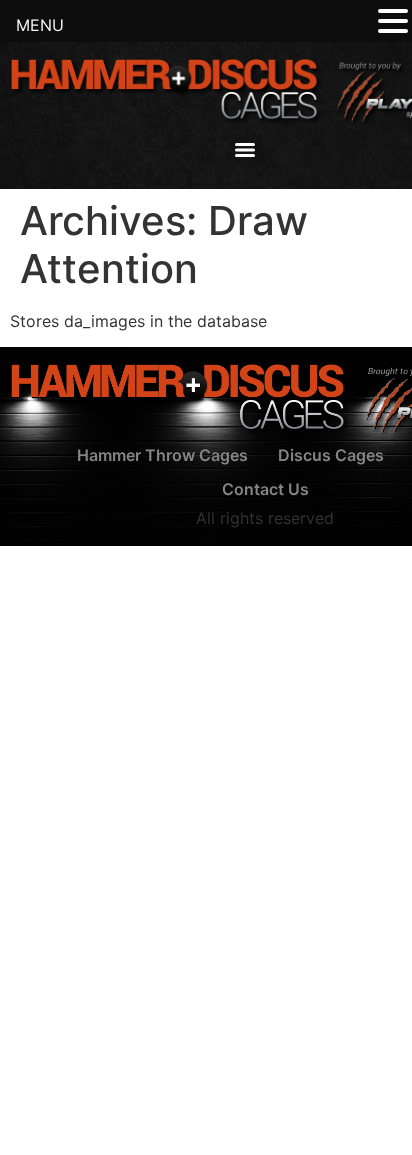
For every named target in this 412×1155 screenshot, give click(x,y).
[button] (393, 22)
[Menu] (245, 150)
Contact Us (265, 489)
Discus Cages (331, 455)
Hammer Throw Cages (162, 455)
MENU (40, 25)
